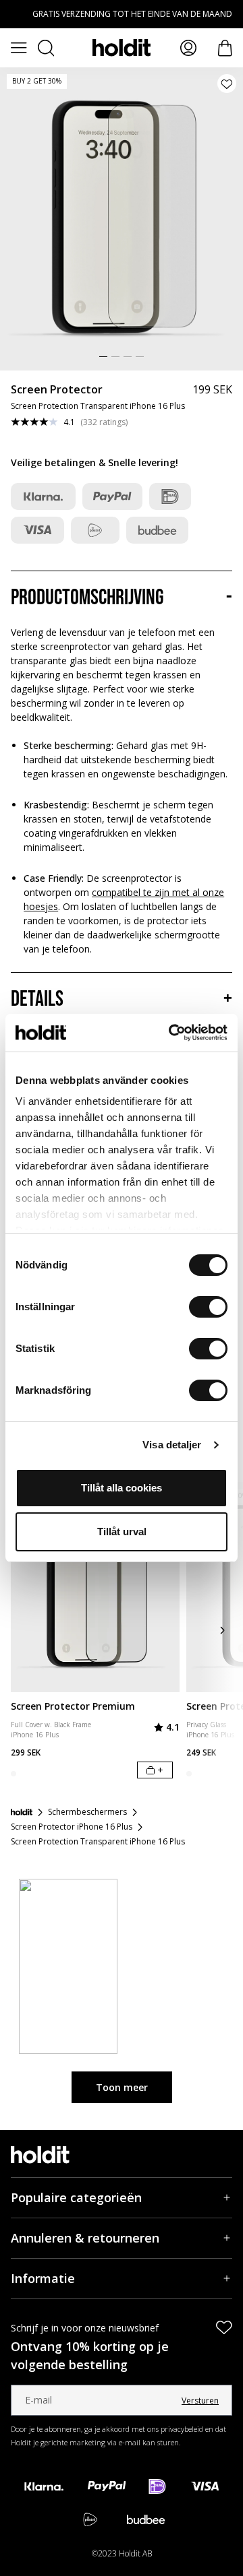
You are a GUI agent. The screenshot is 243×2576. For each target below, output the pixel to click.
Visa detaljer (172, 1445)
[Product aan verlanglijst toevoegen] (227, 84)
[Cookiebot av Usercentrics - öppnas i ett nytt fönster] (171, 1033)
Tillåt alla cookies (122, 1488)
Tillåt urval (122, 1532)
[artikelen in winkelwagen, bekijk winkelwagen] (225, 48)
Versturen (200, 2401)
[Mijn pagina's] (188, 48)
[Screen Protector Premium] (95, 1587)
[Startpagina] (22, 1812)
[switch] (208, 1307)
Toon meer (122, 2087)
